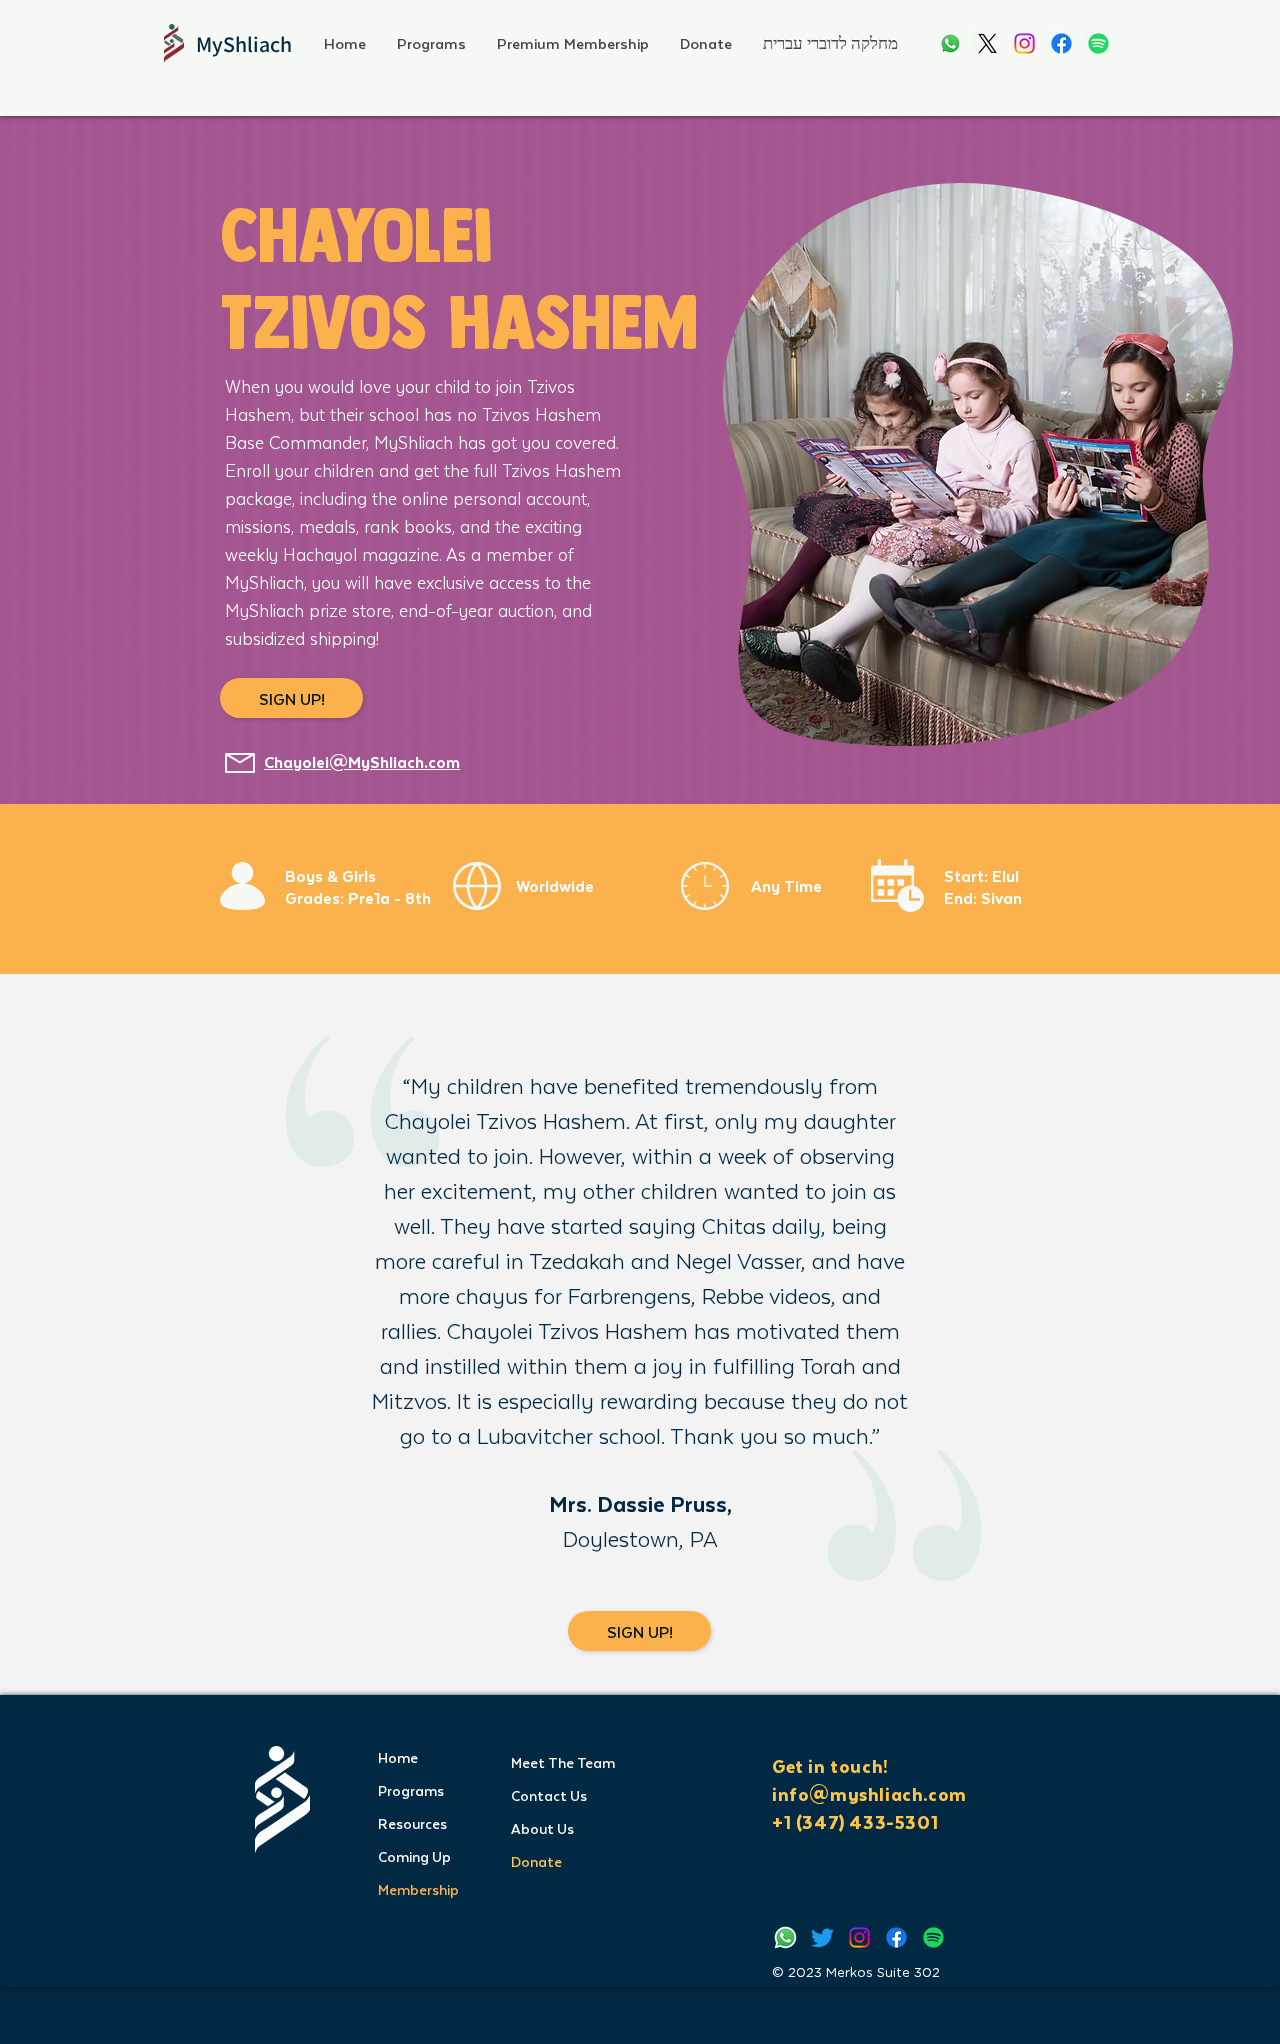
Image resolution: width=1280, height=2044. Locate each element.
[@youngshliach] (1061, 43)
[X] (987, 43)
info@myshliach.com (869, 1794)
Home (398, 1757)
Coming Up (414, 1856)
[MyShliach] (950, 43)
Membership (418, 1889)
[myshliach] (1024, 43)
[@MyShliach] (822, 1937)
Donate (536, 1861)
